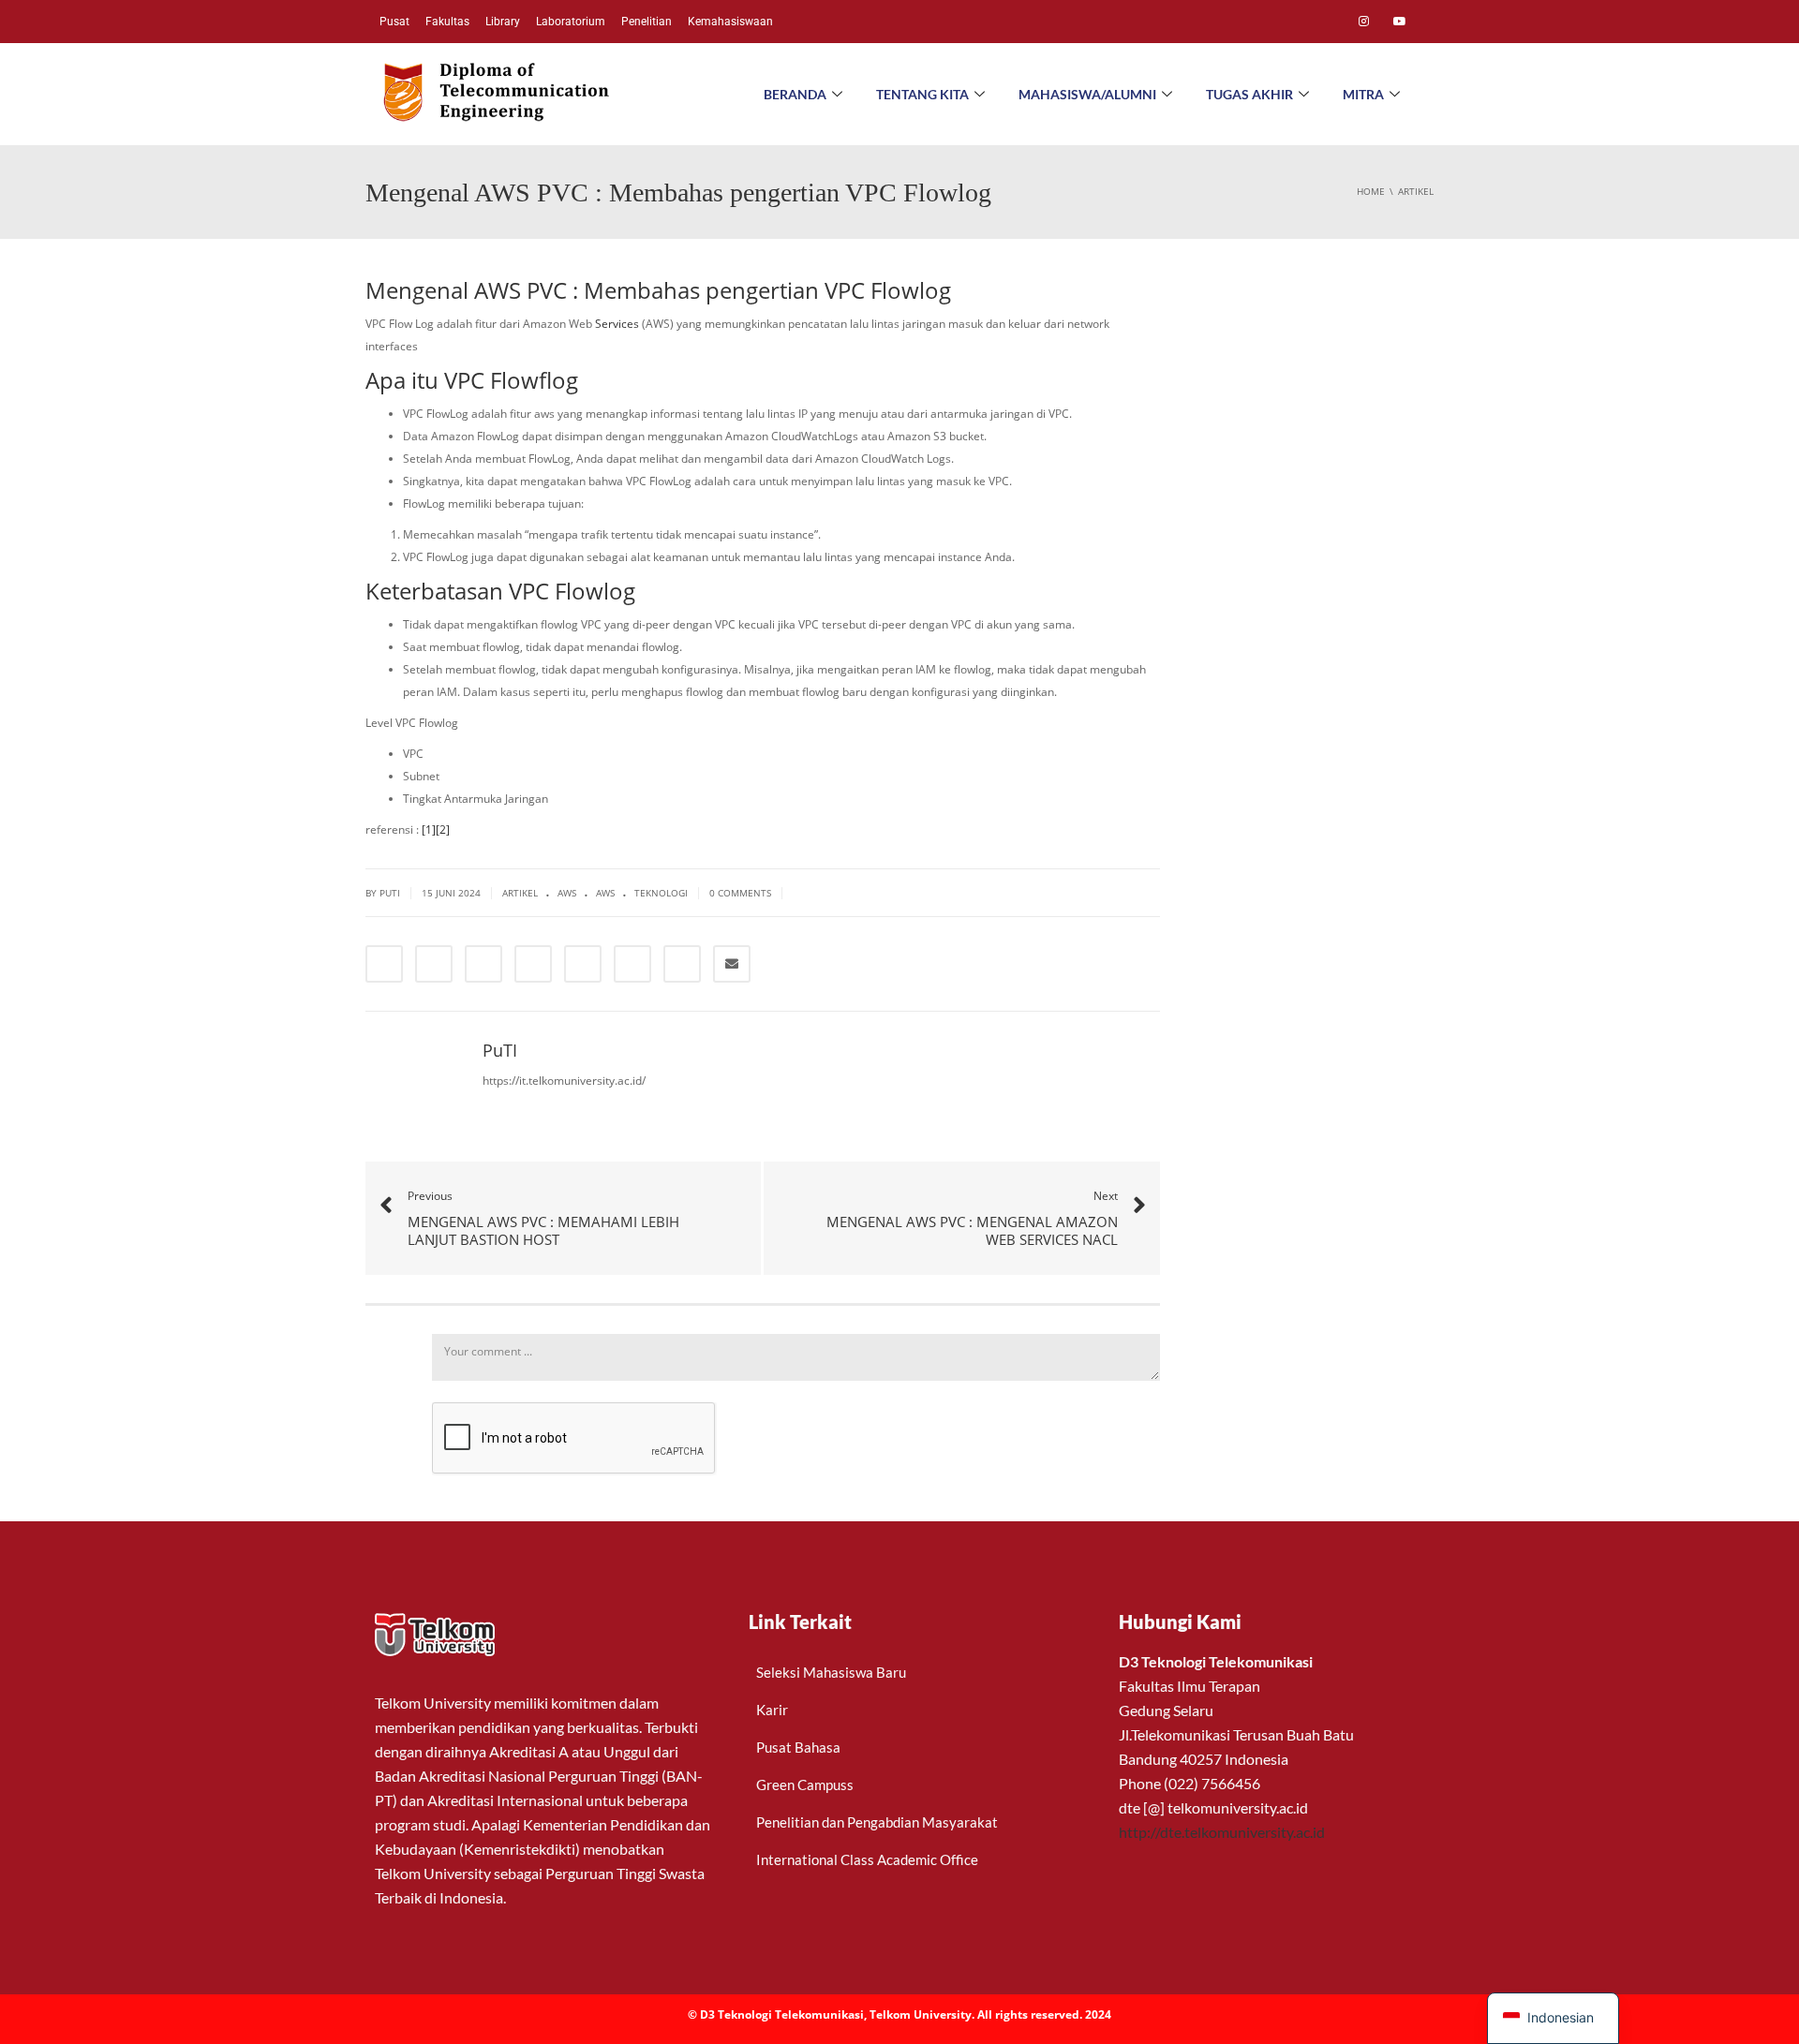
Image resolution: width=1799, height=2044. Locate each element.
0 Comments (740, 893)
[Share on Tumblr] (533, 964)
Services (617, 324)
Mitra (1363, 94)
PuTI (390, 893)
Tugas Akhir (1249, 94)
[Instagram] (1363, 22)
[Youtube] (1400, 22)
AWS (567, 893)
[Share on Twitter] (434, 964)
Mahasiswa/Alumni (1087, 94)
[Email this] (732, 964)
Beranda (795, 94)
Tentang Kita (922, 94)
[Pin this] (632, 964)
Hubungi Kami (1180, 1622)
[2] (443, 829)
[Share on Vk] (682, 964)
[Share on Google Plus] (583, 964)
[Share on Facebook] (384, 964)
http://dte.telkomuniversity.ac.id (1222, 1832)
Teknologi (661, 893)
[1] (429, 829)
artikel (520, 893)
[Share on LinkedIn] (483, 964)
